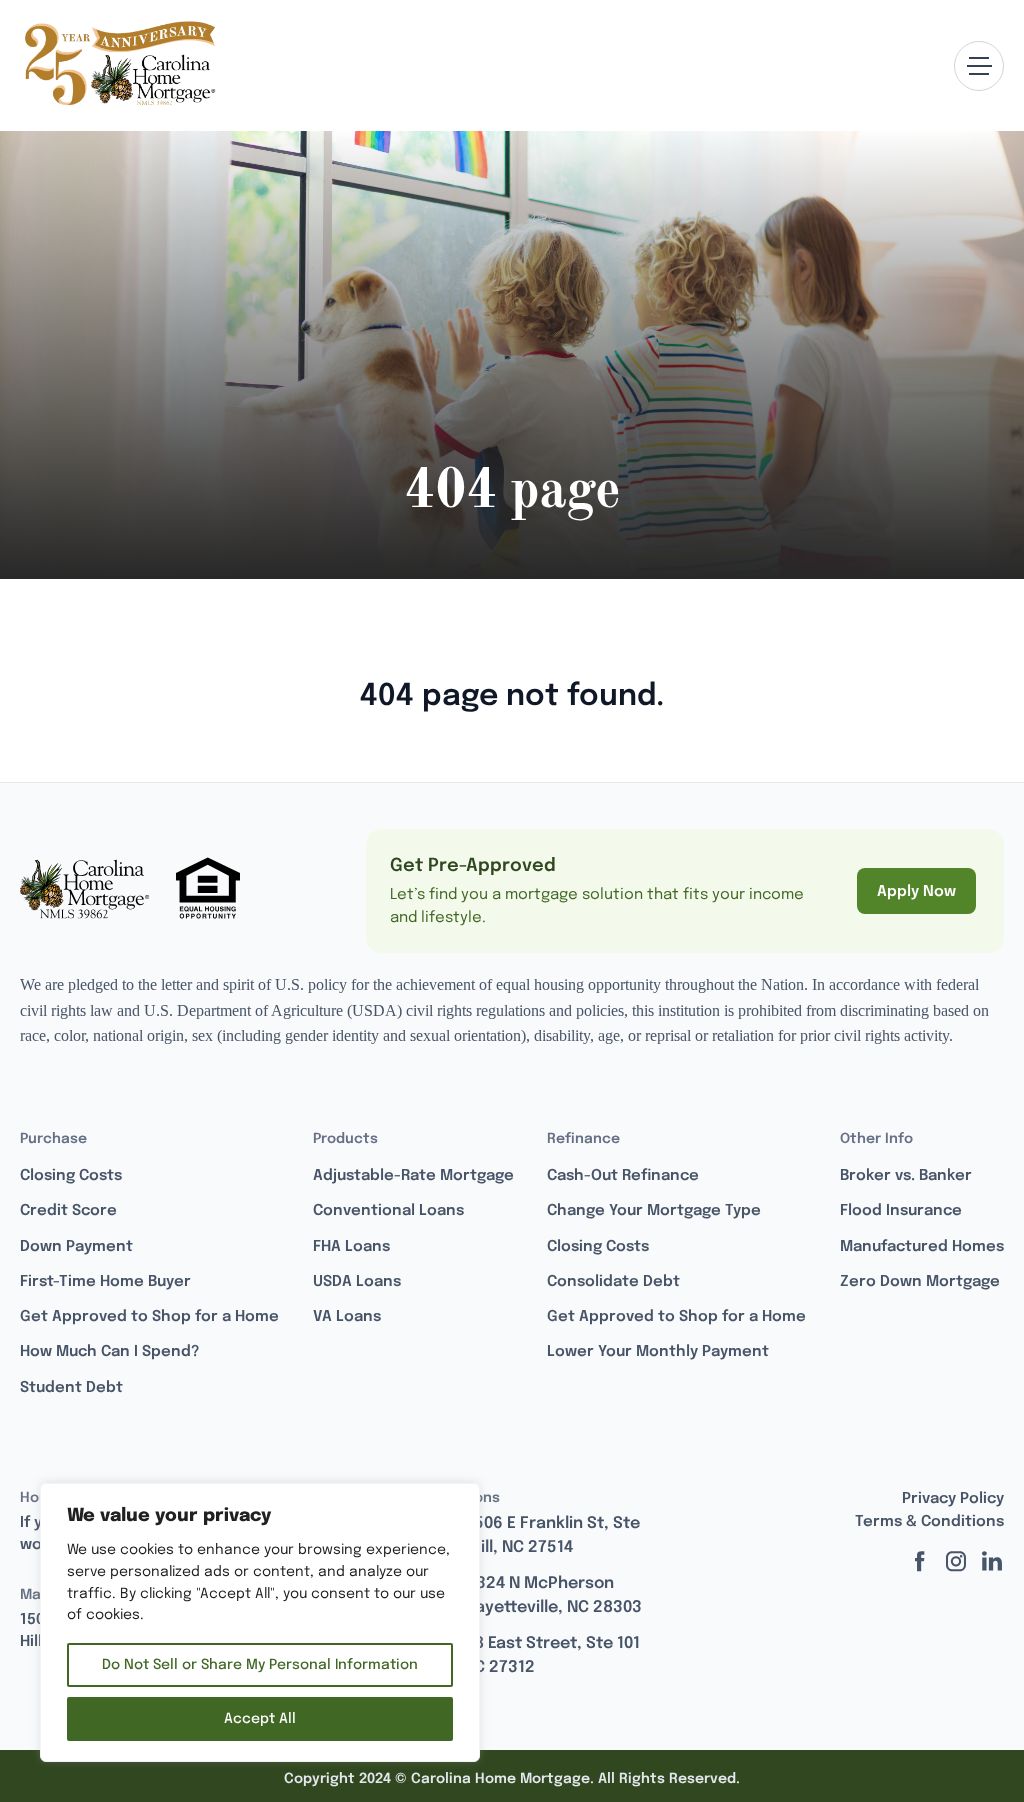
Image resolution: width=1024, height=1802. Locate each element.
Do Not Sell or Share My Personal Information (260, 1665)
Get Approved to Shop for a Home (149, 1317)
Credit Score (68, 1211)
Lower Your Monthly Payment (658, 1352)
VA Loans (347, 1317)
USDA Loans (357, 1282)
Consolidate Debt (613, 1282)
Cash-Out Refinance (623, 1176)
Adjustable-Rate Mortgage (413, 1176)
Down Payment (76, 1247)
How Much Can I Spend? (109, 1352)
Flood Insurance (901, 1211)
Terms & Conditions (929, 1522)
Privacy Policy (953, 1499)
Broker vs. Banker (906, 1176)
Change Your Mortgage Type (654, 1211)
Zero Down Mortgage (920, 1282)
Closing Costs (71, 1176)
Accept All (260, 1719)
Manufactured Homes (922, 1247)
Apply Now (916, 892)
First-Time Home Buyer (105, 1282)
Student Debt (71, 1388)
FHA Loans (351, 1247)
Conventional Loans (388, 1211)
